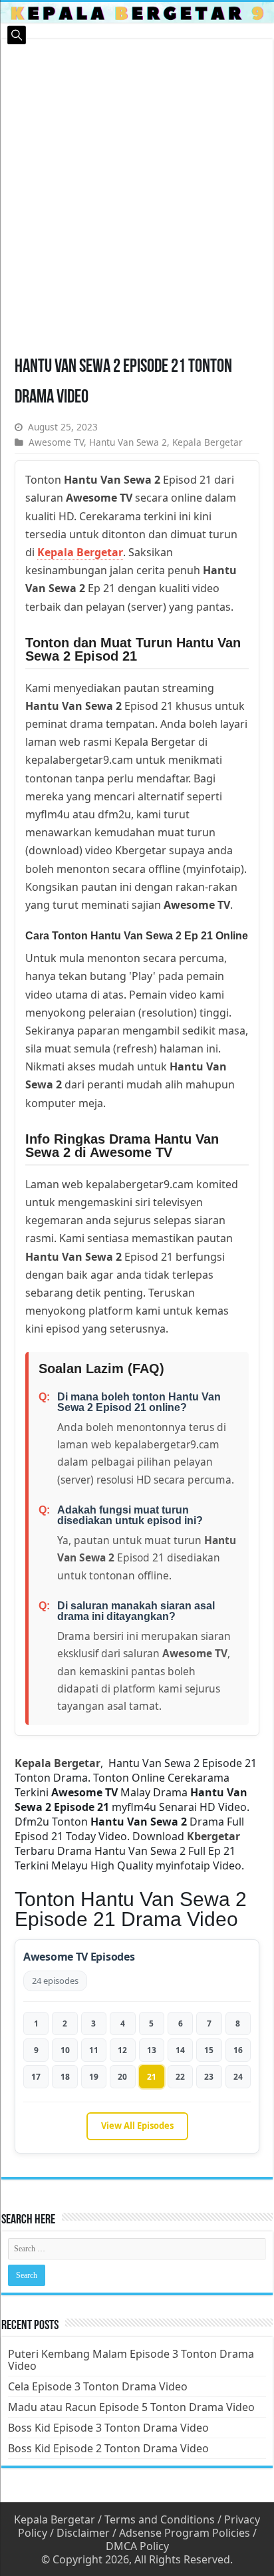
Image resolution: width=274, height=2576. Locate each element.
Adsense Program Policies (185, 2533)
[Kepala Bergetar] (137, 12)
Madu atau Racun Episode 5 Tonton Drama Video (131, 2407)
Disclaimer (83, 2533)
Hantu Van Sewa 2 (128, 442)
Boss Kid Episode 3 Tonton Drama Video (108, 2428)
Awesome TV (56, 442)
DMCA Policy (137, 2546)
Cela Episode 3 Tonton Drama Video (98, 2386)
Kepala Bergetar (207, 442)
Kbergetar (213, 1836)
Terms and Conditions (160, 2519)
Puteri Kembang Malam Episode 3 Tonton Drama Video (131, 2360)
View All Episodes (137, 2126)
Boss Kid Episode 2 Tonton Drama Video (108, 2448)
